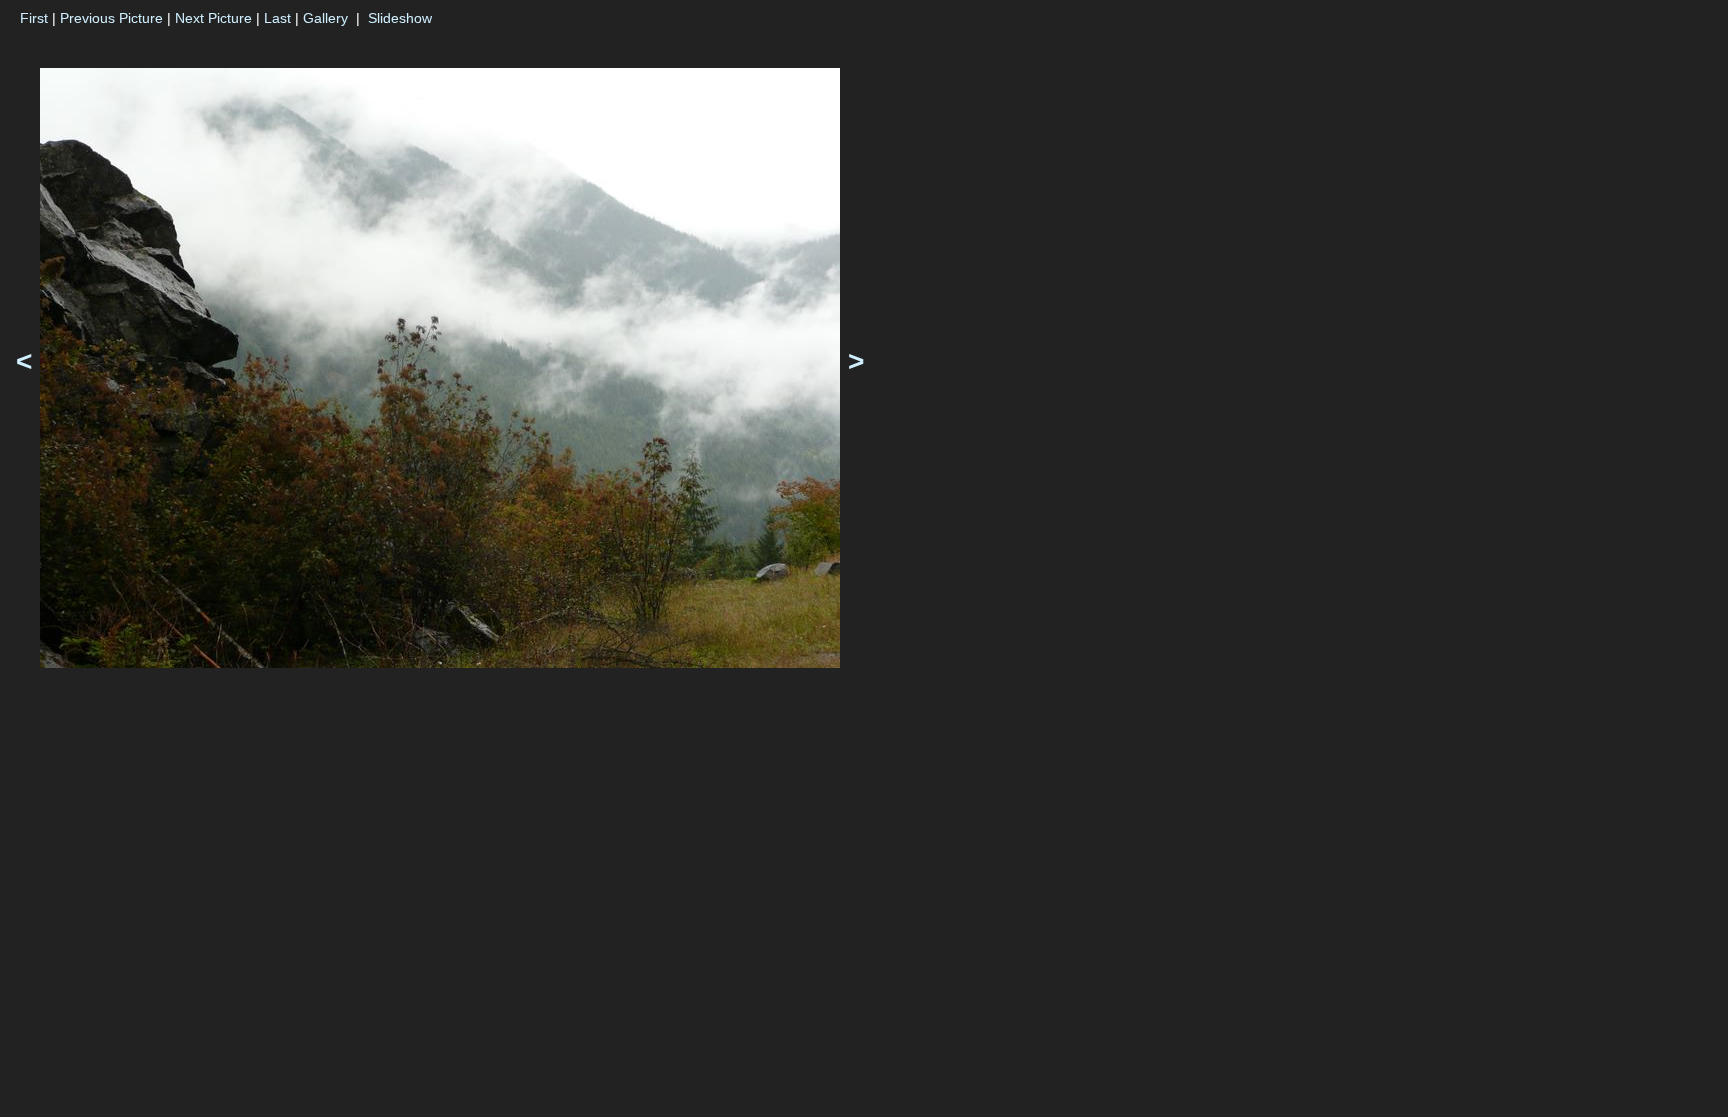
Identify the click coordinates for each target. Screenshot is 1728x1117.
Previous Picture (111, 18)
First (34, 18)
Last (277, 18)
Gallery (325, 18)
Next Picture (213, 18)
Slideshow (400, 18)
